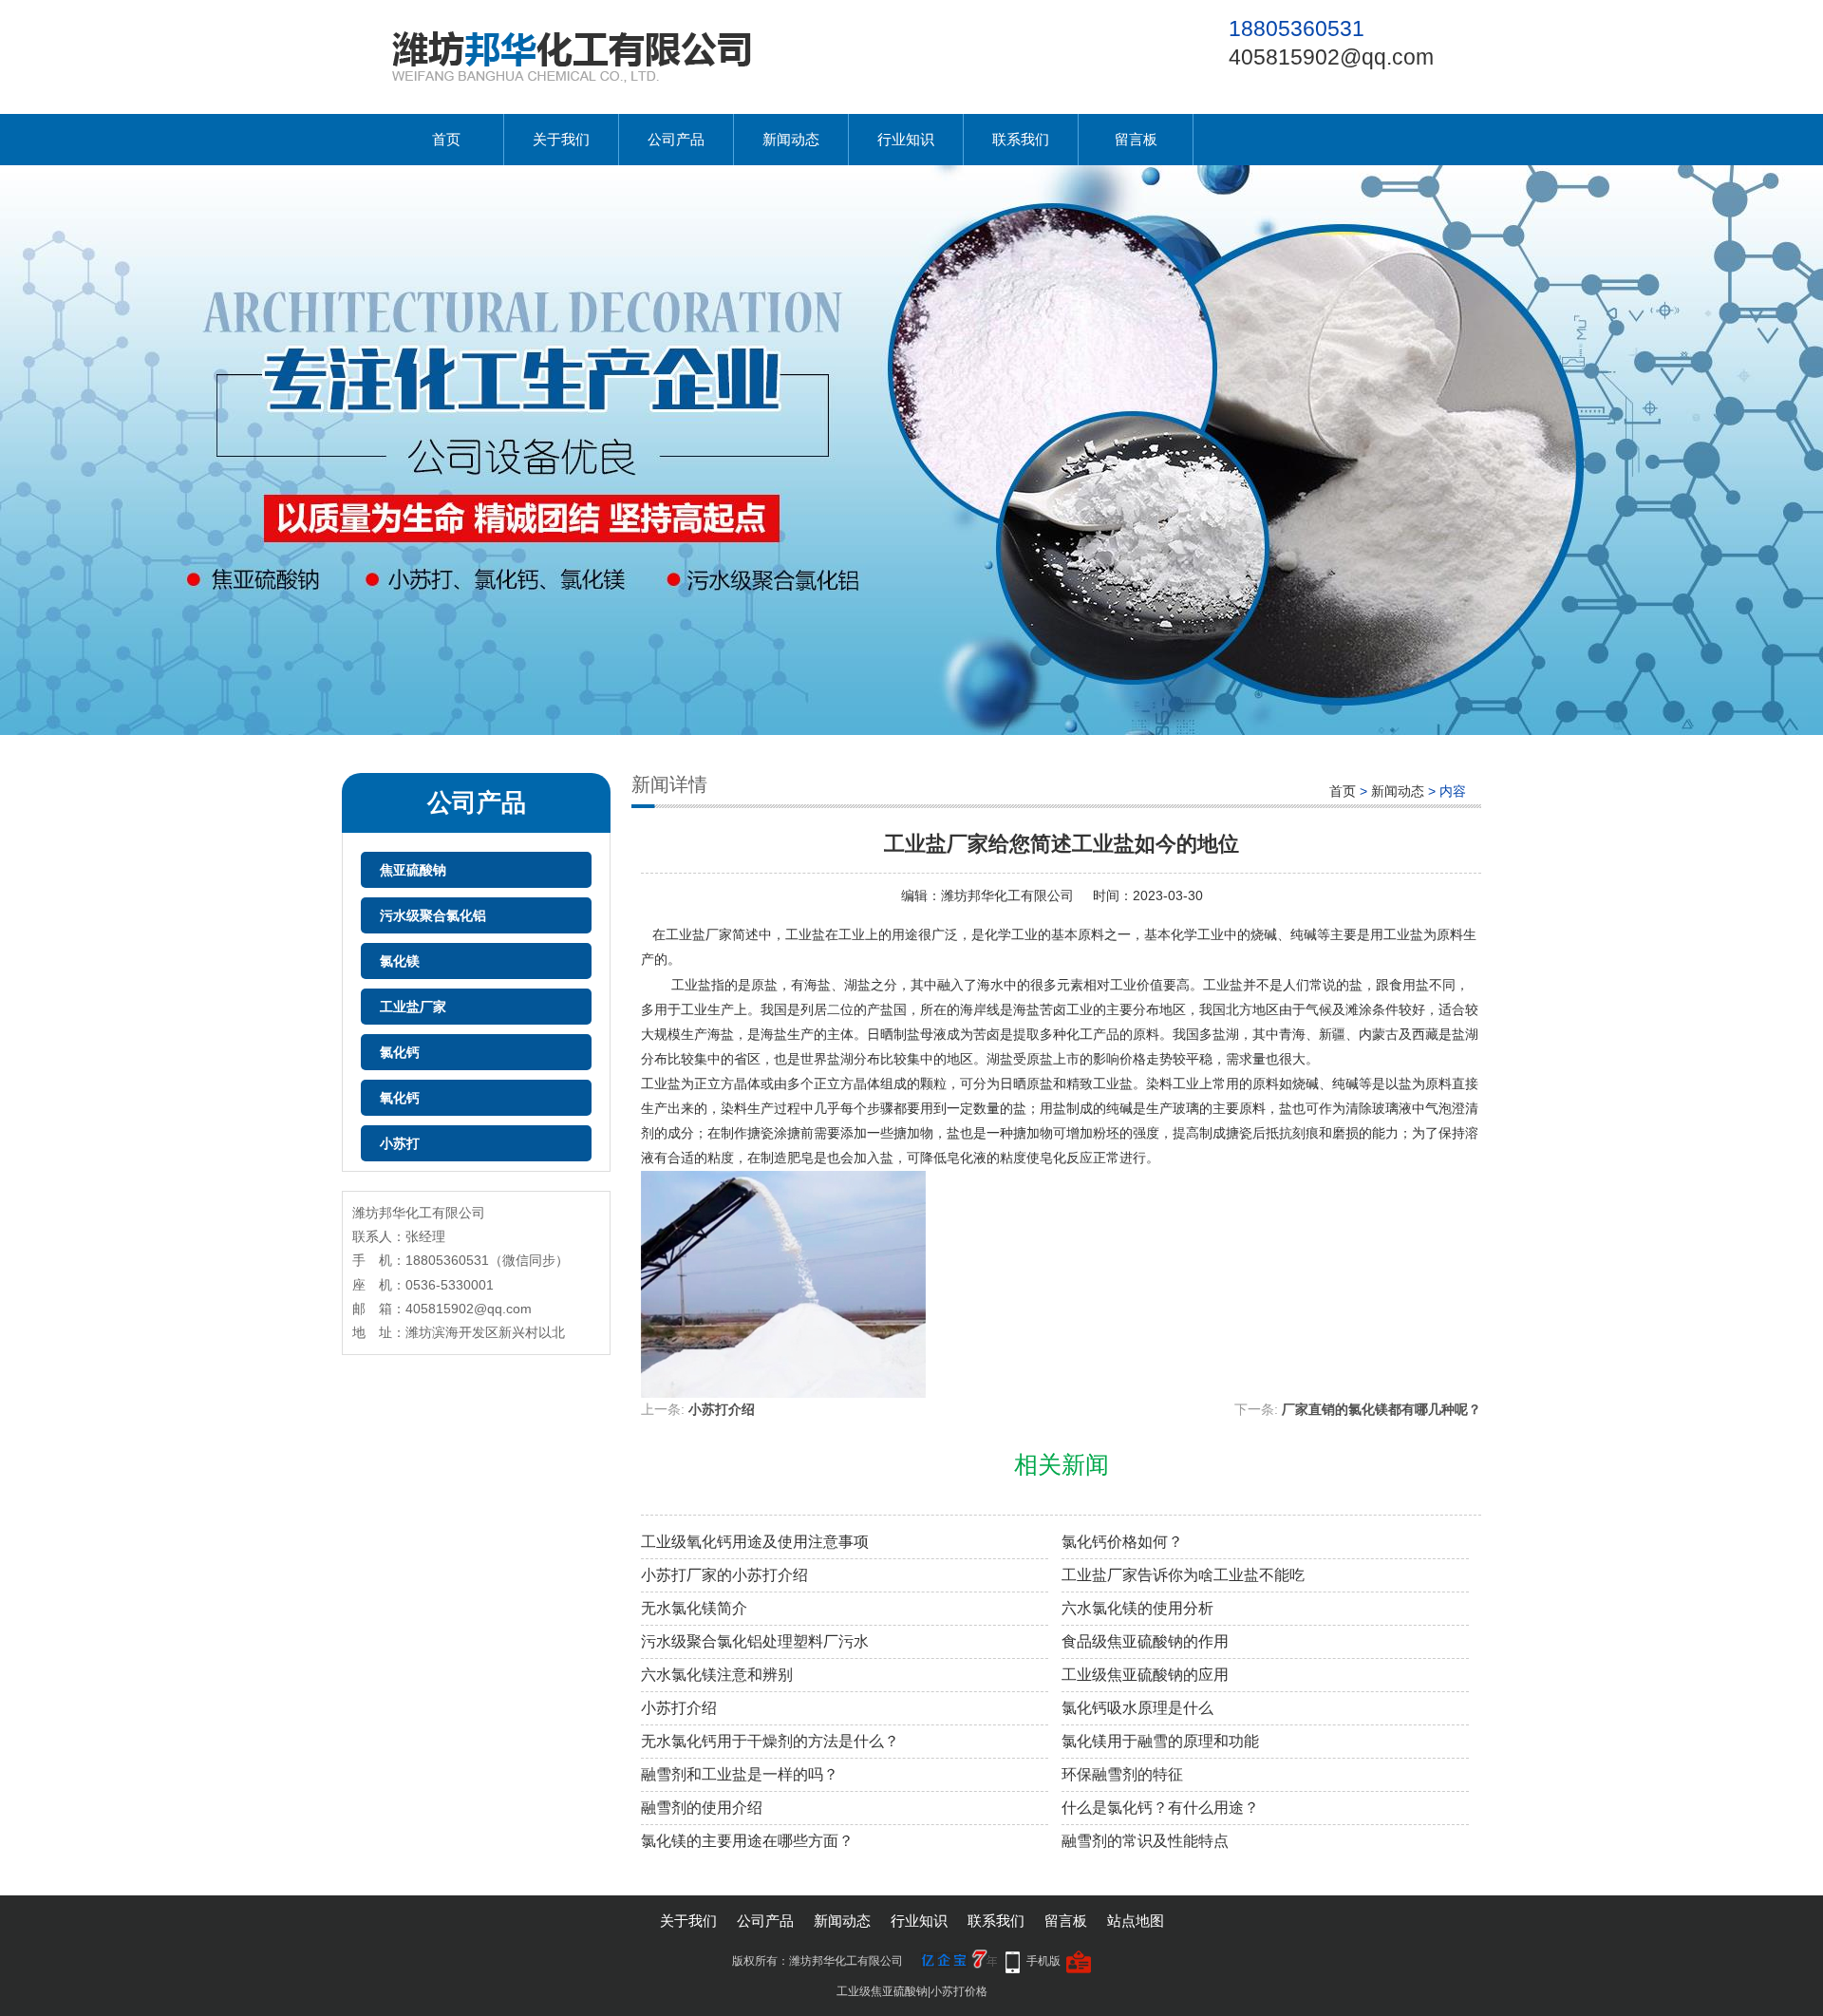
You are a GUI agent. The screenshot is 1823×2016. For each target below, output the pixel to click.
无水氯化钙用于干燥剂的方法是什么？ (770, 1741)
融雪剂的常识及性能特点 (1145, 1841)
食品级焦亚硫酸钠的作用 (1145, 1641)
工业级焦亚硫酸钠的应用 (1145, 1675)
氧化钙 (400, 1098)
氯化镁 (400, 961)
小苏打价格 (959, 1991)
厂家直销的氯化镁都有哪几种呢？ (1381, 1409)
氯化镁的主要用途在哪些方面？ (747, 1841)
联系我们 (1021, 139)
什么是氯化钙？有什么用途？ (1160, 1808)
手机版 (1043, 1961)
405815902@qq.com (1331, 57)
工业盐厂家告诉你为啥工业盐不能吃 (1183, 1575)
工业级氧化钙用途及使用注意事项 (755, 1542)
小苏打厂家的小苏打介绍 (724, 1575)
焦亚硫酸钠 (413, 870)
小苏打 (400, 1143)
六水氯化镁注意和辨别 (717, 1675)
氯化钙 (400, 1052)
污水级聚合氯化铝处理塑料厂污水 (755, 1641)
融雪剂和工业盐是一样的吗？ (740, 1774)
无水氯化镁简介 (694, 1608)
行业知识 (906, 139)
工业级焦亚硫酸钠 (882, 1991)
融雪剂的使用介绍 (702, 1808)
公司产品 (676, 139)
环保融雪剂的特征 (1122, 1774)
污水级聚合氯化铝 (433, 915)
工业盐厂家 (413, 1007)
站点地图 (1136, 1921)
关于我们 (561, 139)
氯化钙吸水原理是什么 (1137, 1708)
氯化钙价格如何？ (1122, 1542)
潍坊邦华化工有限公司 (1007, 895)
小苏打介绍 (722, 1409)
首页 (446, 139)
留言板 (1136, 139)
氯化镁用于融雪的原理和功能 (1160, 1741)
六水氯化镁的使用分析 (1137, 1608)
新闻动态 (791, 139)
